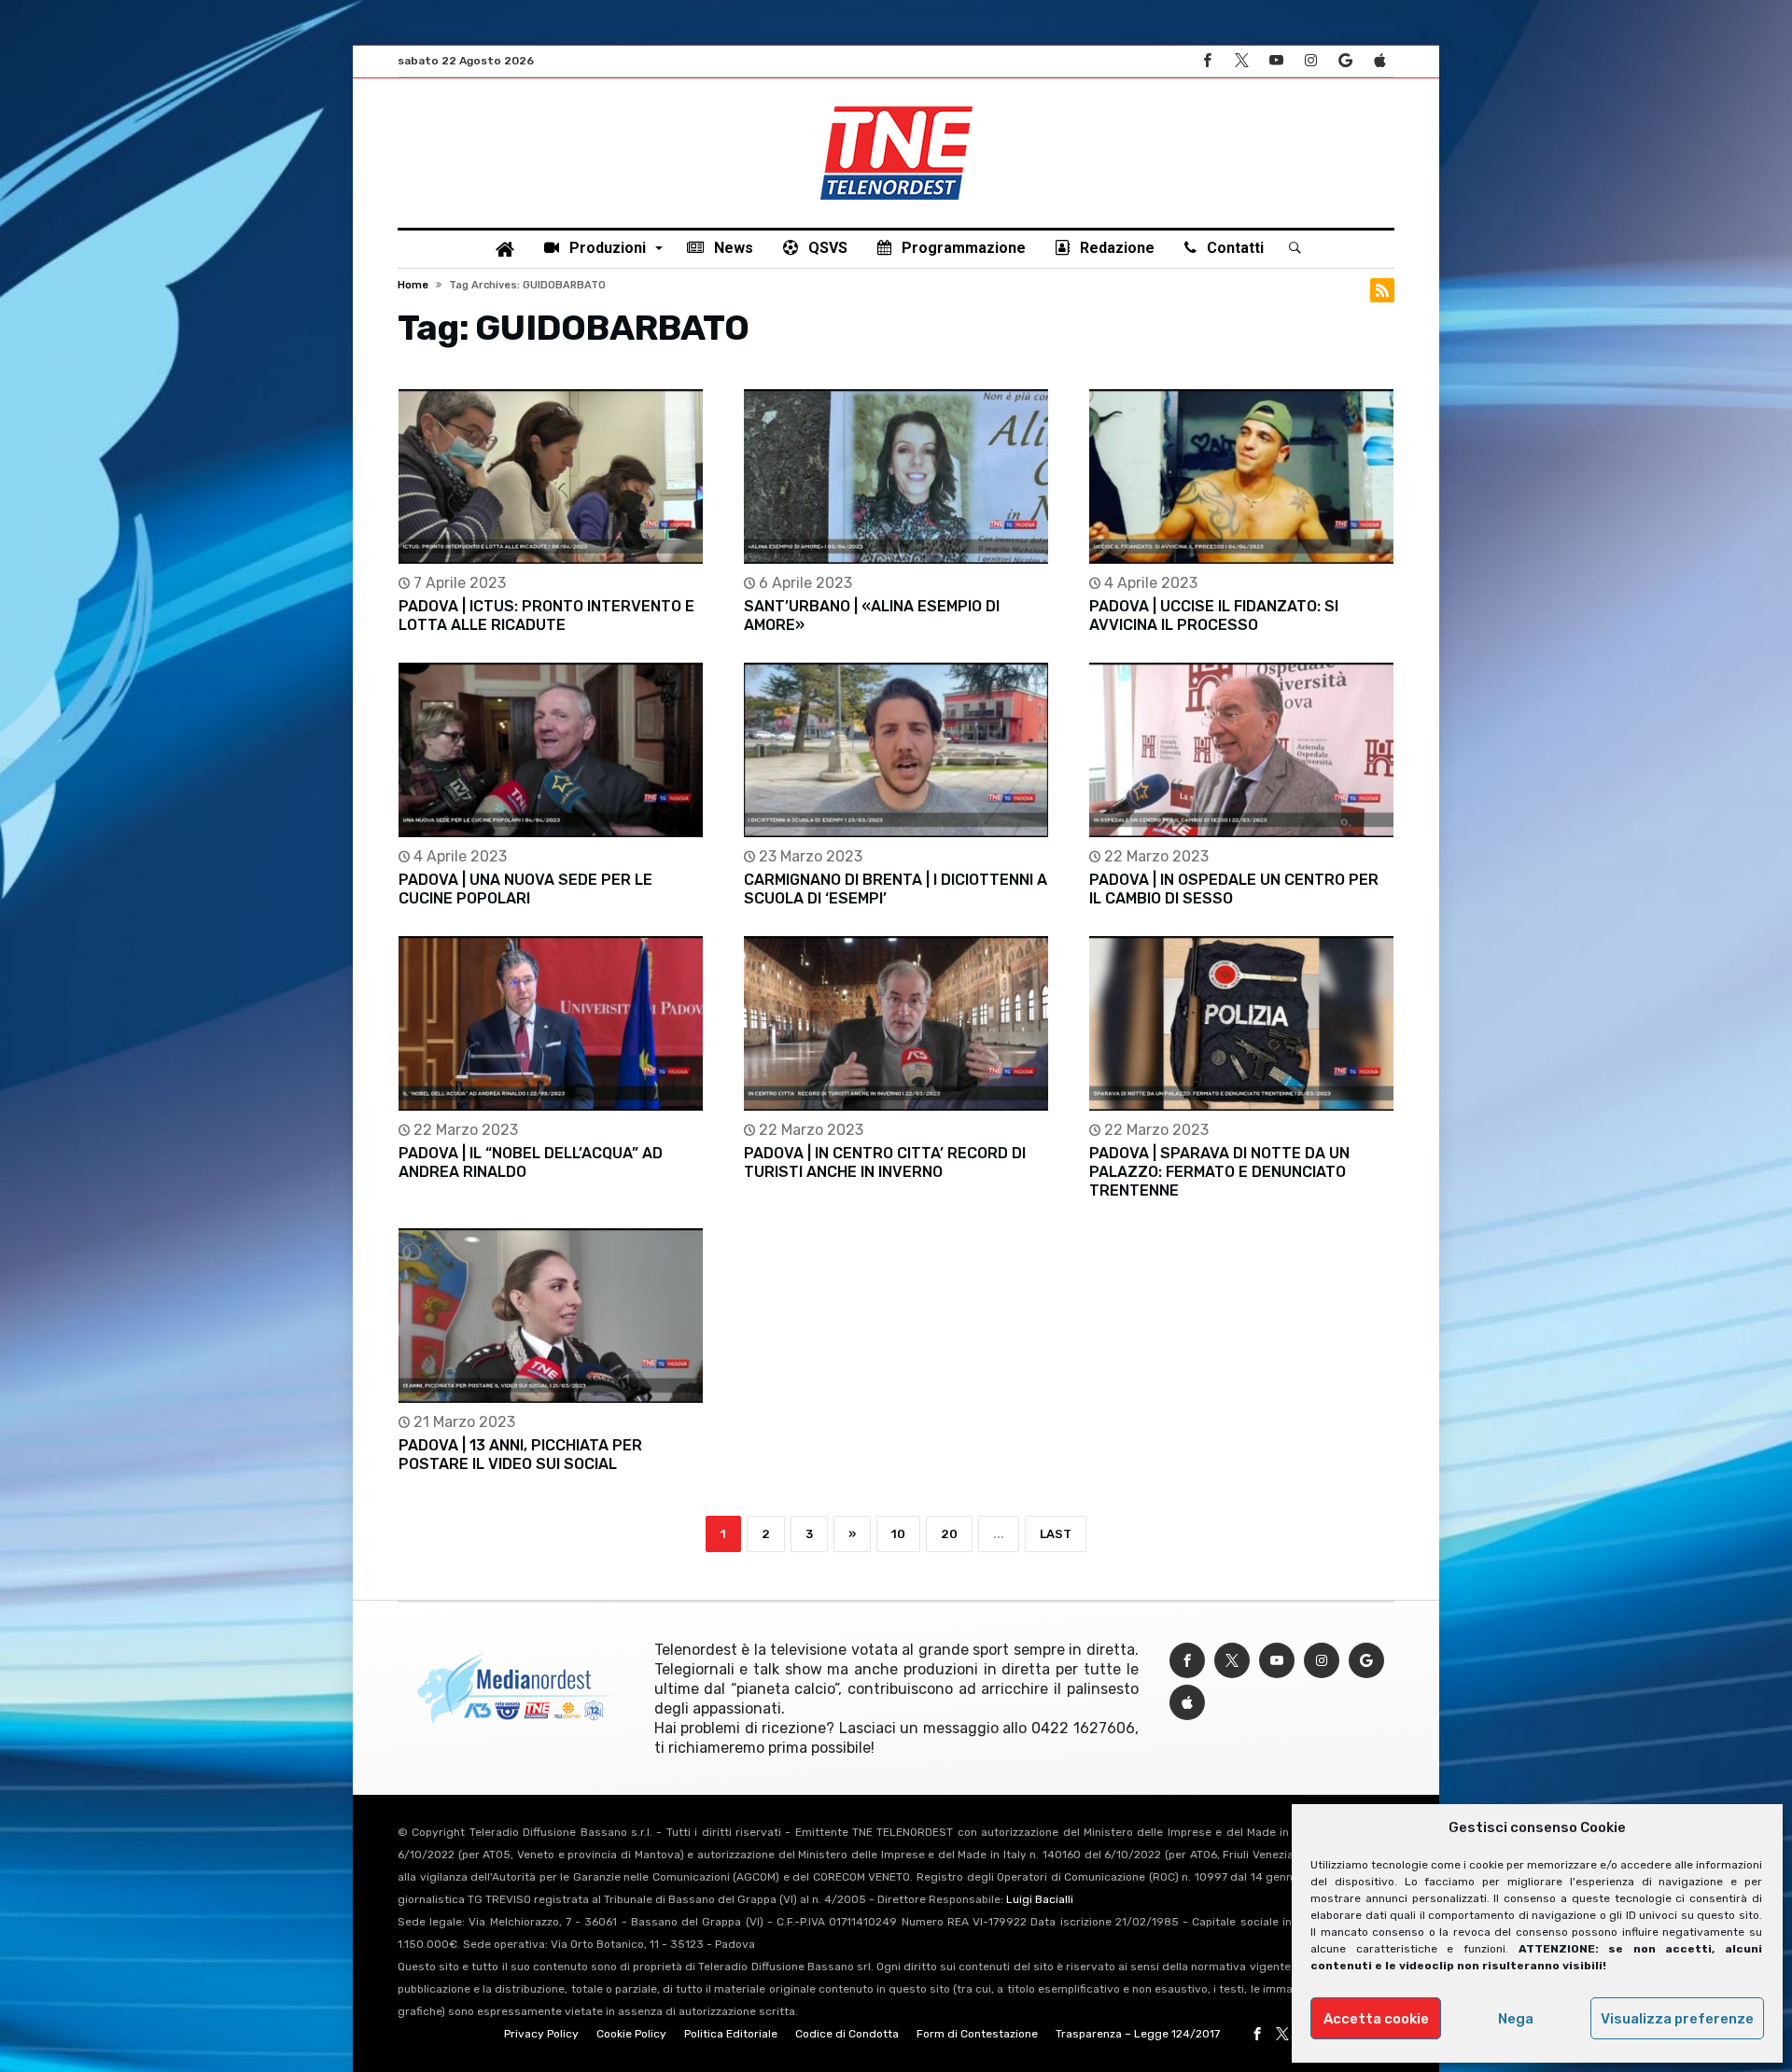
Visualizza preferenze (1677, 2019)
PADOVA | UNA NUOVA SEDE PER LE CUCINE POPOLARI (525, 889)
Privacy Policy (541, 2034)
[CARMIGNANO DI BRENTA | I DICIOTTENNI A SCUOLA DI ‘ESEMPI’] (896, 750)
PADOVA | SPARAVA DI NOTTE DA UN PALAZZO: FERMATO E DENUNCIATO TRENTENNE (1219, 1172)
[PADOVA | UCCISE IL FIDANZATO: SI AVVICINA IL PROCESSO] (1241, 476)
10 (898, 1534)
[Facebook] (1207, 61)
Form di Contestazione (977, 2034)
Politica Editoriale (731, 2034)
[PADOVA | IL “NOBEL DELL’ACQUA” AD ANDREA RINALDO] (551, 1023)
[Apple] (1379, 61)
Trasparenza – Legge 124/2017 (1138, 2034)
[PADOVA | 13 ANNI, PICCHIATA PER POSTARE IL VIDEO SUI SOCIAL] (551, 1316)
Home (413, 285)
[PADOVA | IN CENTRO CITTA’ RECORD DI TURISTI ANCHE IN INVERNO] (896, 1023)
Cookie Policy (631, 2034)
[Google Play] (1345, 61)
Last (1056, 1534)
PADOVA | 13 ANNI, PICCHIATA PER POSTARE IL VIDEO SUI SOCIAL (520, 1455)
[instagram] (1310, 61)
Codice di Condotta (847, 2034)
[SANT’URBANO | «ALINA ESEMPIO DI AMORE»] (896, 476)
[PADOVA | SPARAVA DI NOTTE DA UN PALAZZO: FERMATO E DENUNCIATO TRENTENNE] (1241, 1023)
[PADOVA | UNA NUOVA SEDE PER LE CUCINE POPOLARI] (551, 750)
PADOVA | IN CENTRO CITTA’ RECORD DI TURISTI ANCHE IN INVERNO (885, 1162)
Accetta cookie (1376, 2019)
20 (949, 1534)
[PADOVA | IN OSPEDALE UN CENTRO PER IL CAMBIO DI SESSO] (1241, 750)
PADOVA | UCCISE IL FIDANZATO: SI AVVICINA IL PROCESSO (1214, 616)
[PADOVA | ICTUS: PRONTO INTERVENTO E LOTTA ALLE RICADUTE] (551, 476)
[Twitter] (1241, 61)
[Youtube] (1276, 61)
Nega (1516, 2019)
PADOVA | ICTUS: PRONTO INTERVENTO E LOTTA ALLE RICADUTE (546, 616)
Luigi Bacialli (1040, 1899)
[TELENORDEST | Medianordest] (896, 106)
